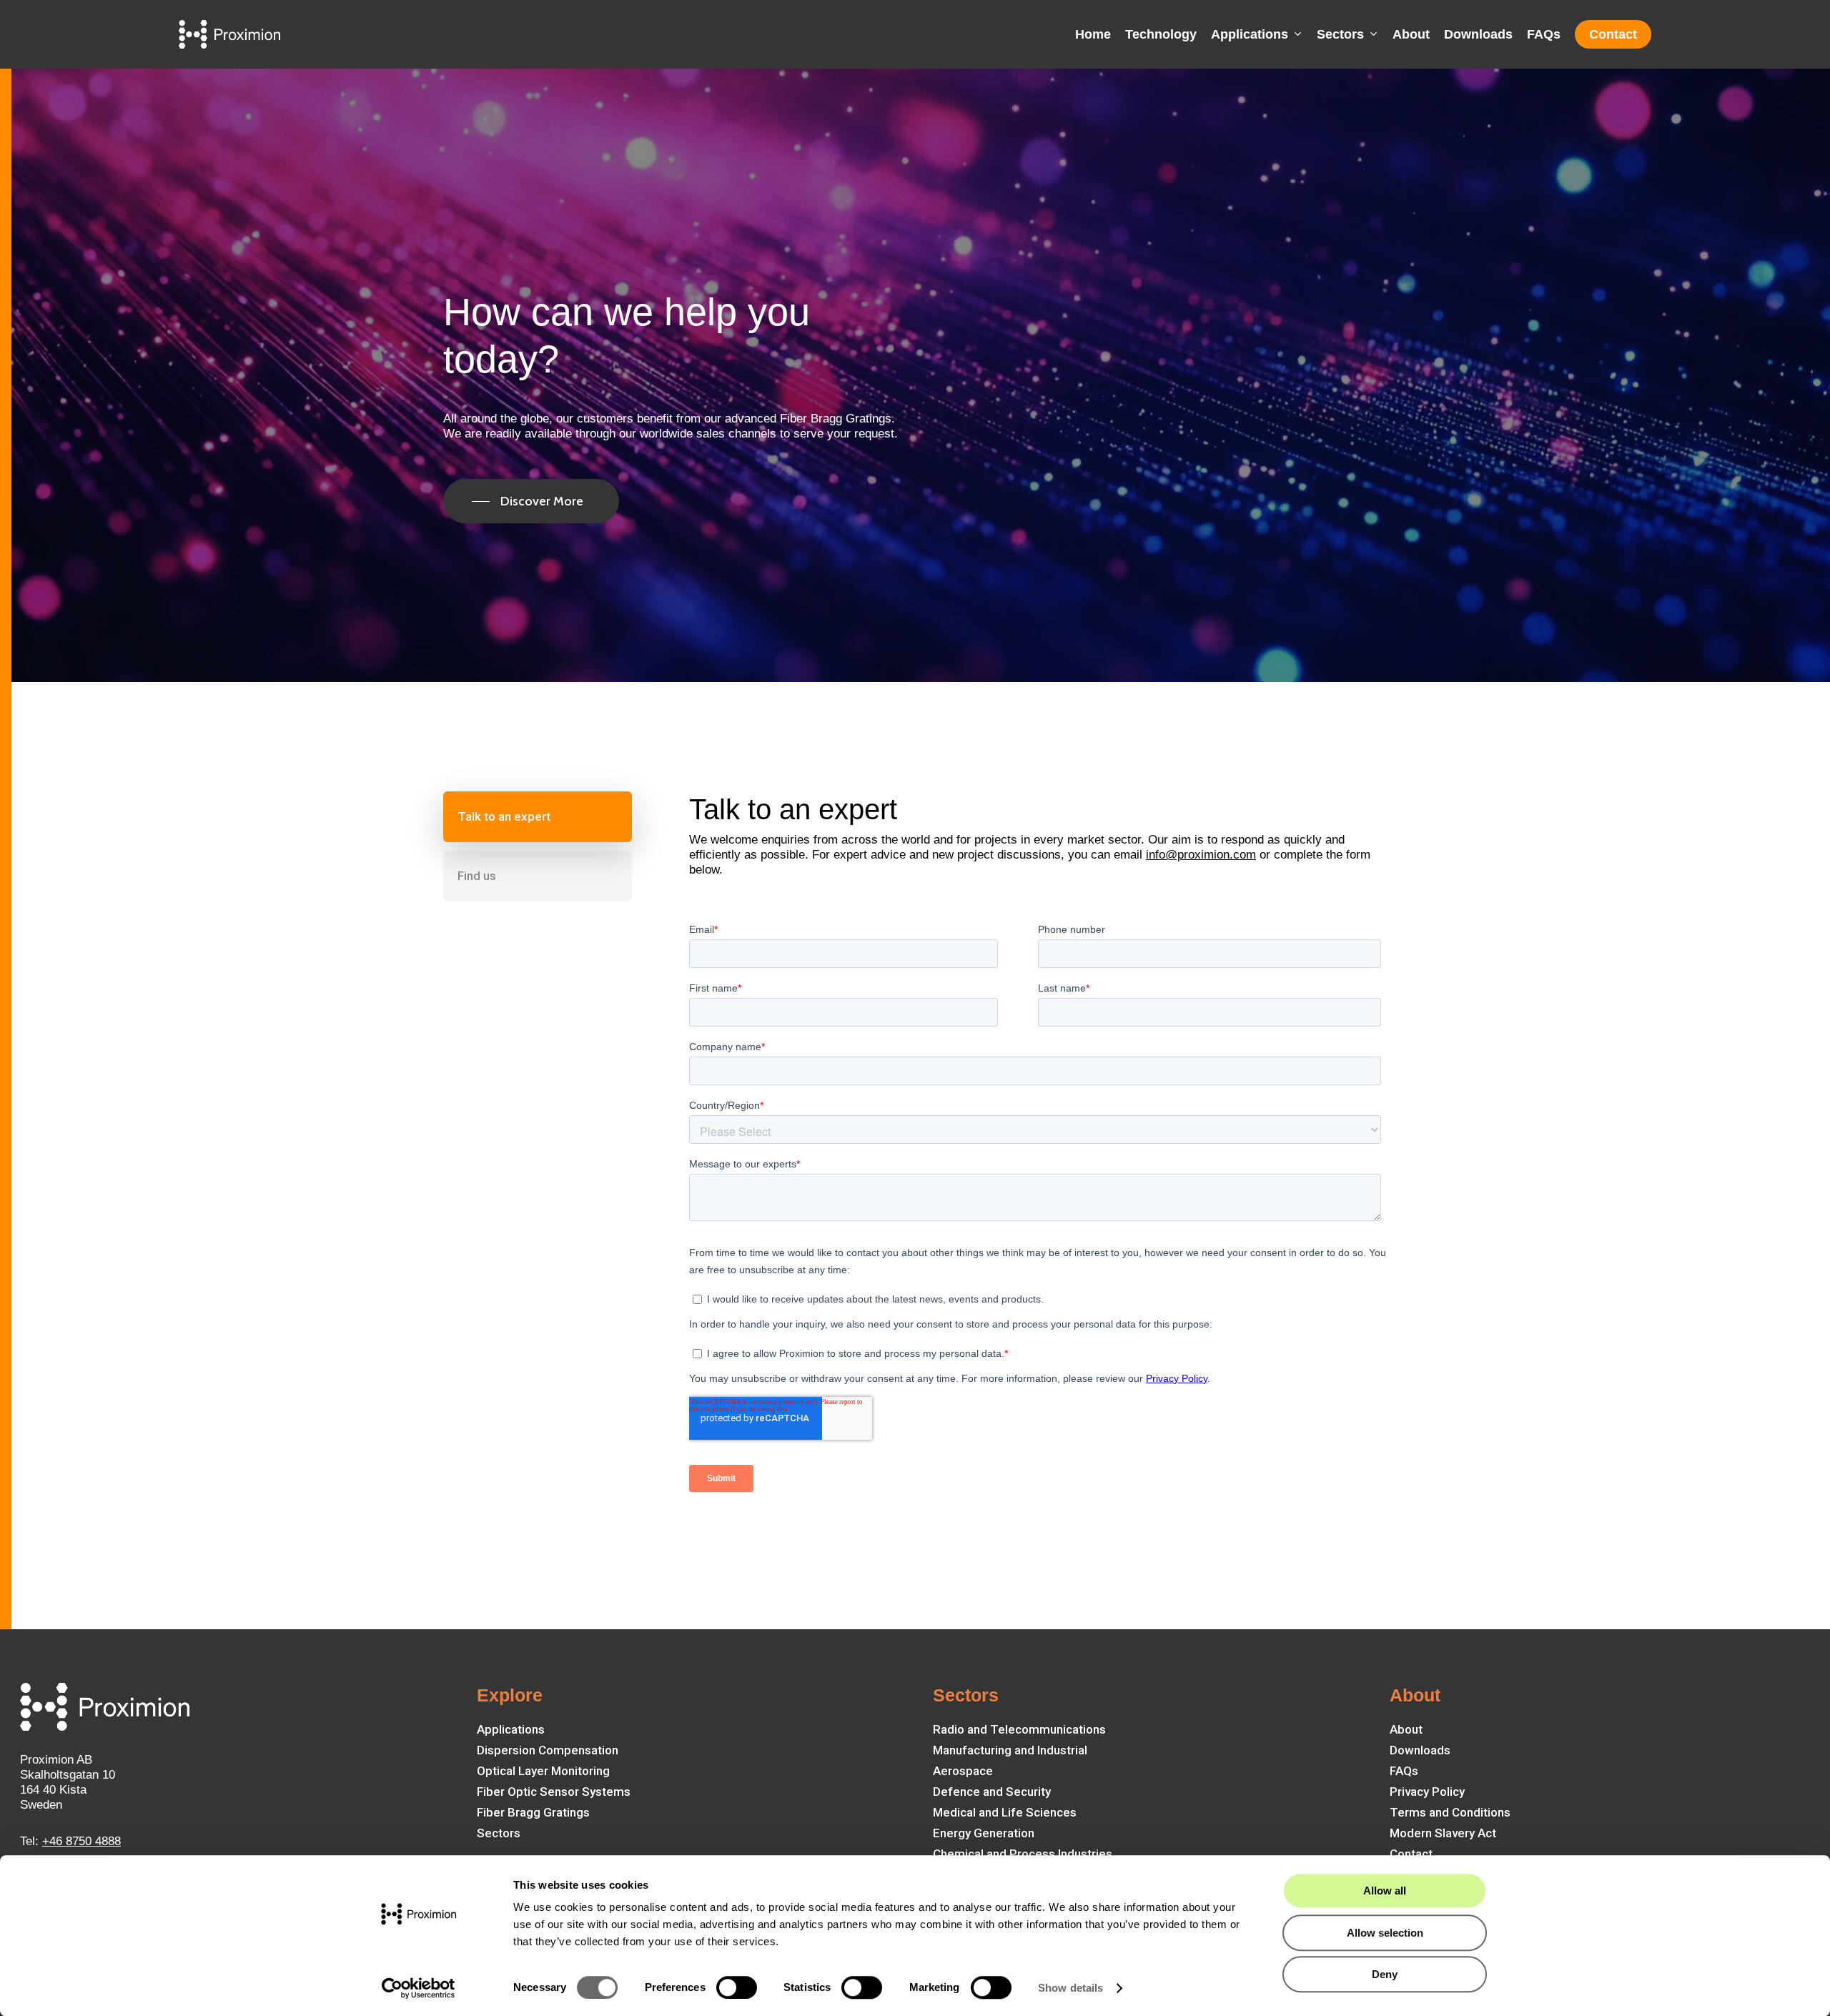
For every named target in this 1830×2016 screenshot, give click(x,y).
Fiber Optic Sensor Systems (554, 1792)
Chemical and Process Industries (1023, 1854)
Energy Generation (984, 1833)
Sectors (499, 1833)
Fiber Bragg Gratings (533, 1812)
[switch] (737, 1987)
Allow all (1385, 1891)
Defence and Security (992, 1792)
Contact (1411, 1854)
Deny (1385, 1974)
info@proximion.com (1201, 855)
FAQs (1404, 1771)
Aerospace (963, 1771)
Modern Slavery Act (1443, 1833)
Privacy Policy (1427, 1792)
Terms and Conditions (1450, 1812)
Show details (1070, 1988)
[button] (531, 501)
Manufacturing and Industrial (1010, 1750)
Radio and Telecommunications (1019, 1729)
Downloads (1420, 1750)
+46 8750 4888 (81, 1841)
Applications (511, 1729)
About (1406, 1729)
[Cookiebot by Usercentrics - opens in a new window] (419, 1988)
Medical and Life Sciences (1005, 1812)
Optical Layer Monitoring (543, 1771)
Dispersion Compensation (548, 1750)
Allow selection (1385, 1933)
